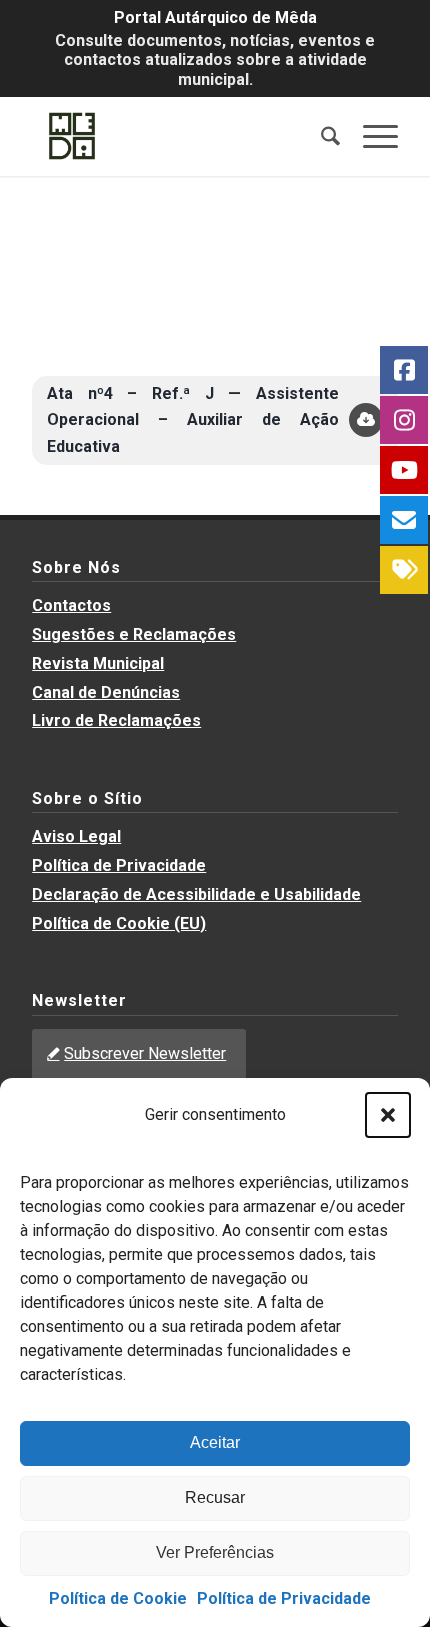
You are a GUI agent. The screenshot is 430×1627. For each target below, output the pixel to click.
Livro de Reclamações (116, 720)
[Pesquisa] (321, 136)
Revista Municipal (98, 663)
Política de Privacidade (284, 1598)
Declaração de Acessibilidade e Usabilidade (196, 894)
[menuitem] (321, 136)
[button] (388, 1115)
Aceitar (215, 1442)
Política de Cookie (118, 1598)
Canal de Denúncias (106, 692)
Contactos (71, 605)
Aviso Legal (76, 836)
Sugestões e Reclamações (134, 634)
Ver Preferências (215, 1552)
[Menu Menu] (370, 136)
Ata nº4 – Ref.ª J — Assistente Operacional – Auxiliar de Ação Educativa (193, 420)
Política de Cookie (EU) (119, 923)
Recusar (215, 1497)
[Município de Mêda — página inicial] (178, 136)
